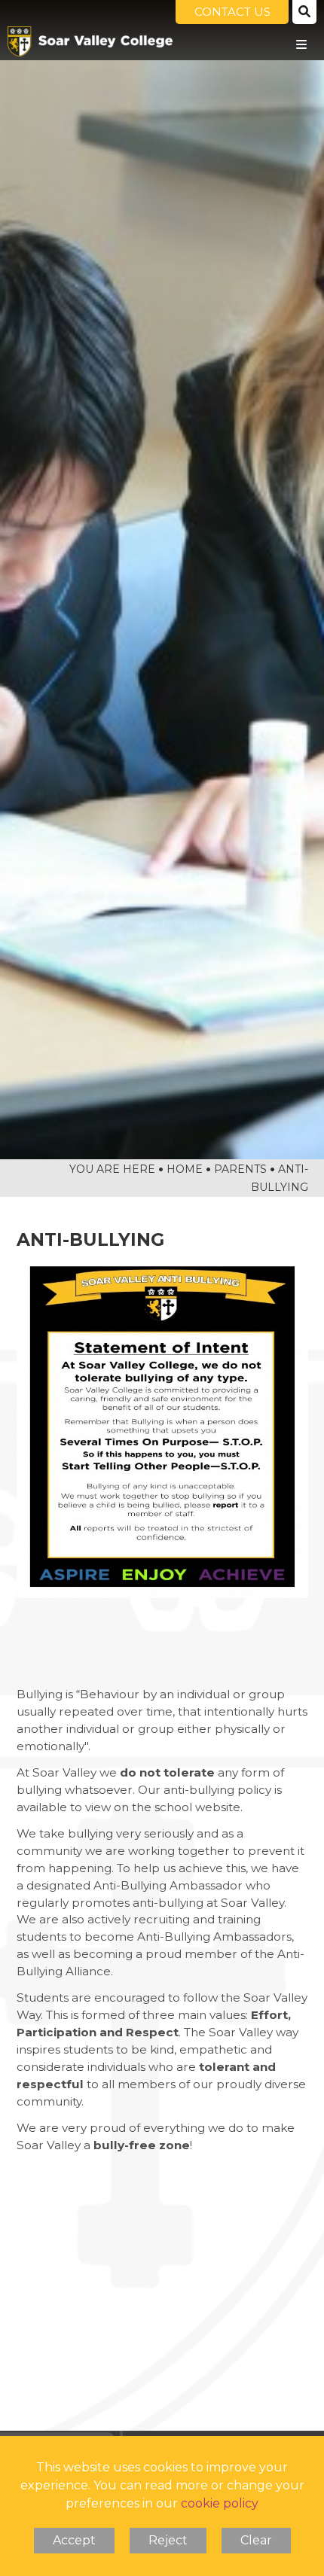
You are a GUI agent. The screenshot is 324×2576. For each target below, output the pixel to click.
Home (185, 1169)
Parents (240, 1169)
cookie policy (220, 2503)
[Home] (90, 41)
